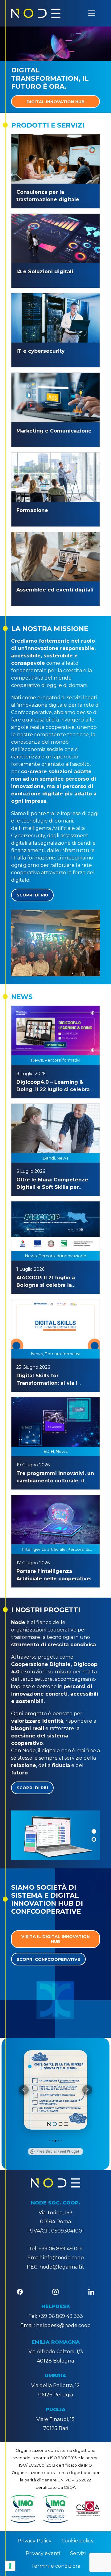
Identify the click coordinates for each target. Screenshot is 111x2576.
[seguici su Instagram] (55, 2292)
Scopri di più (32, 895)
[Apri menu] (92, 13)
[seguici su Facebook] (20, 2292)
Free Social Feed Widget (58, 2151)
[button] (94, 1832)
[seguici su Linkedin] (91, 2292)
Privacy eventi (43, 2553)
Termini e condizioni (55, 2566)
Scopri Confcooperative (48, 1959)
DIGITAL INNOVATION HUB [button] (55, 102)
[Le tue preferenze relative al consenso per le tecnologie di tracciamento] (10, 2566)
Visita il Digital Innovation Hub (55, 1939)
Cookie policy (78, 2541)
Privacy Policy (35, 2541)
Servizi (78, 2553)
